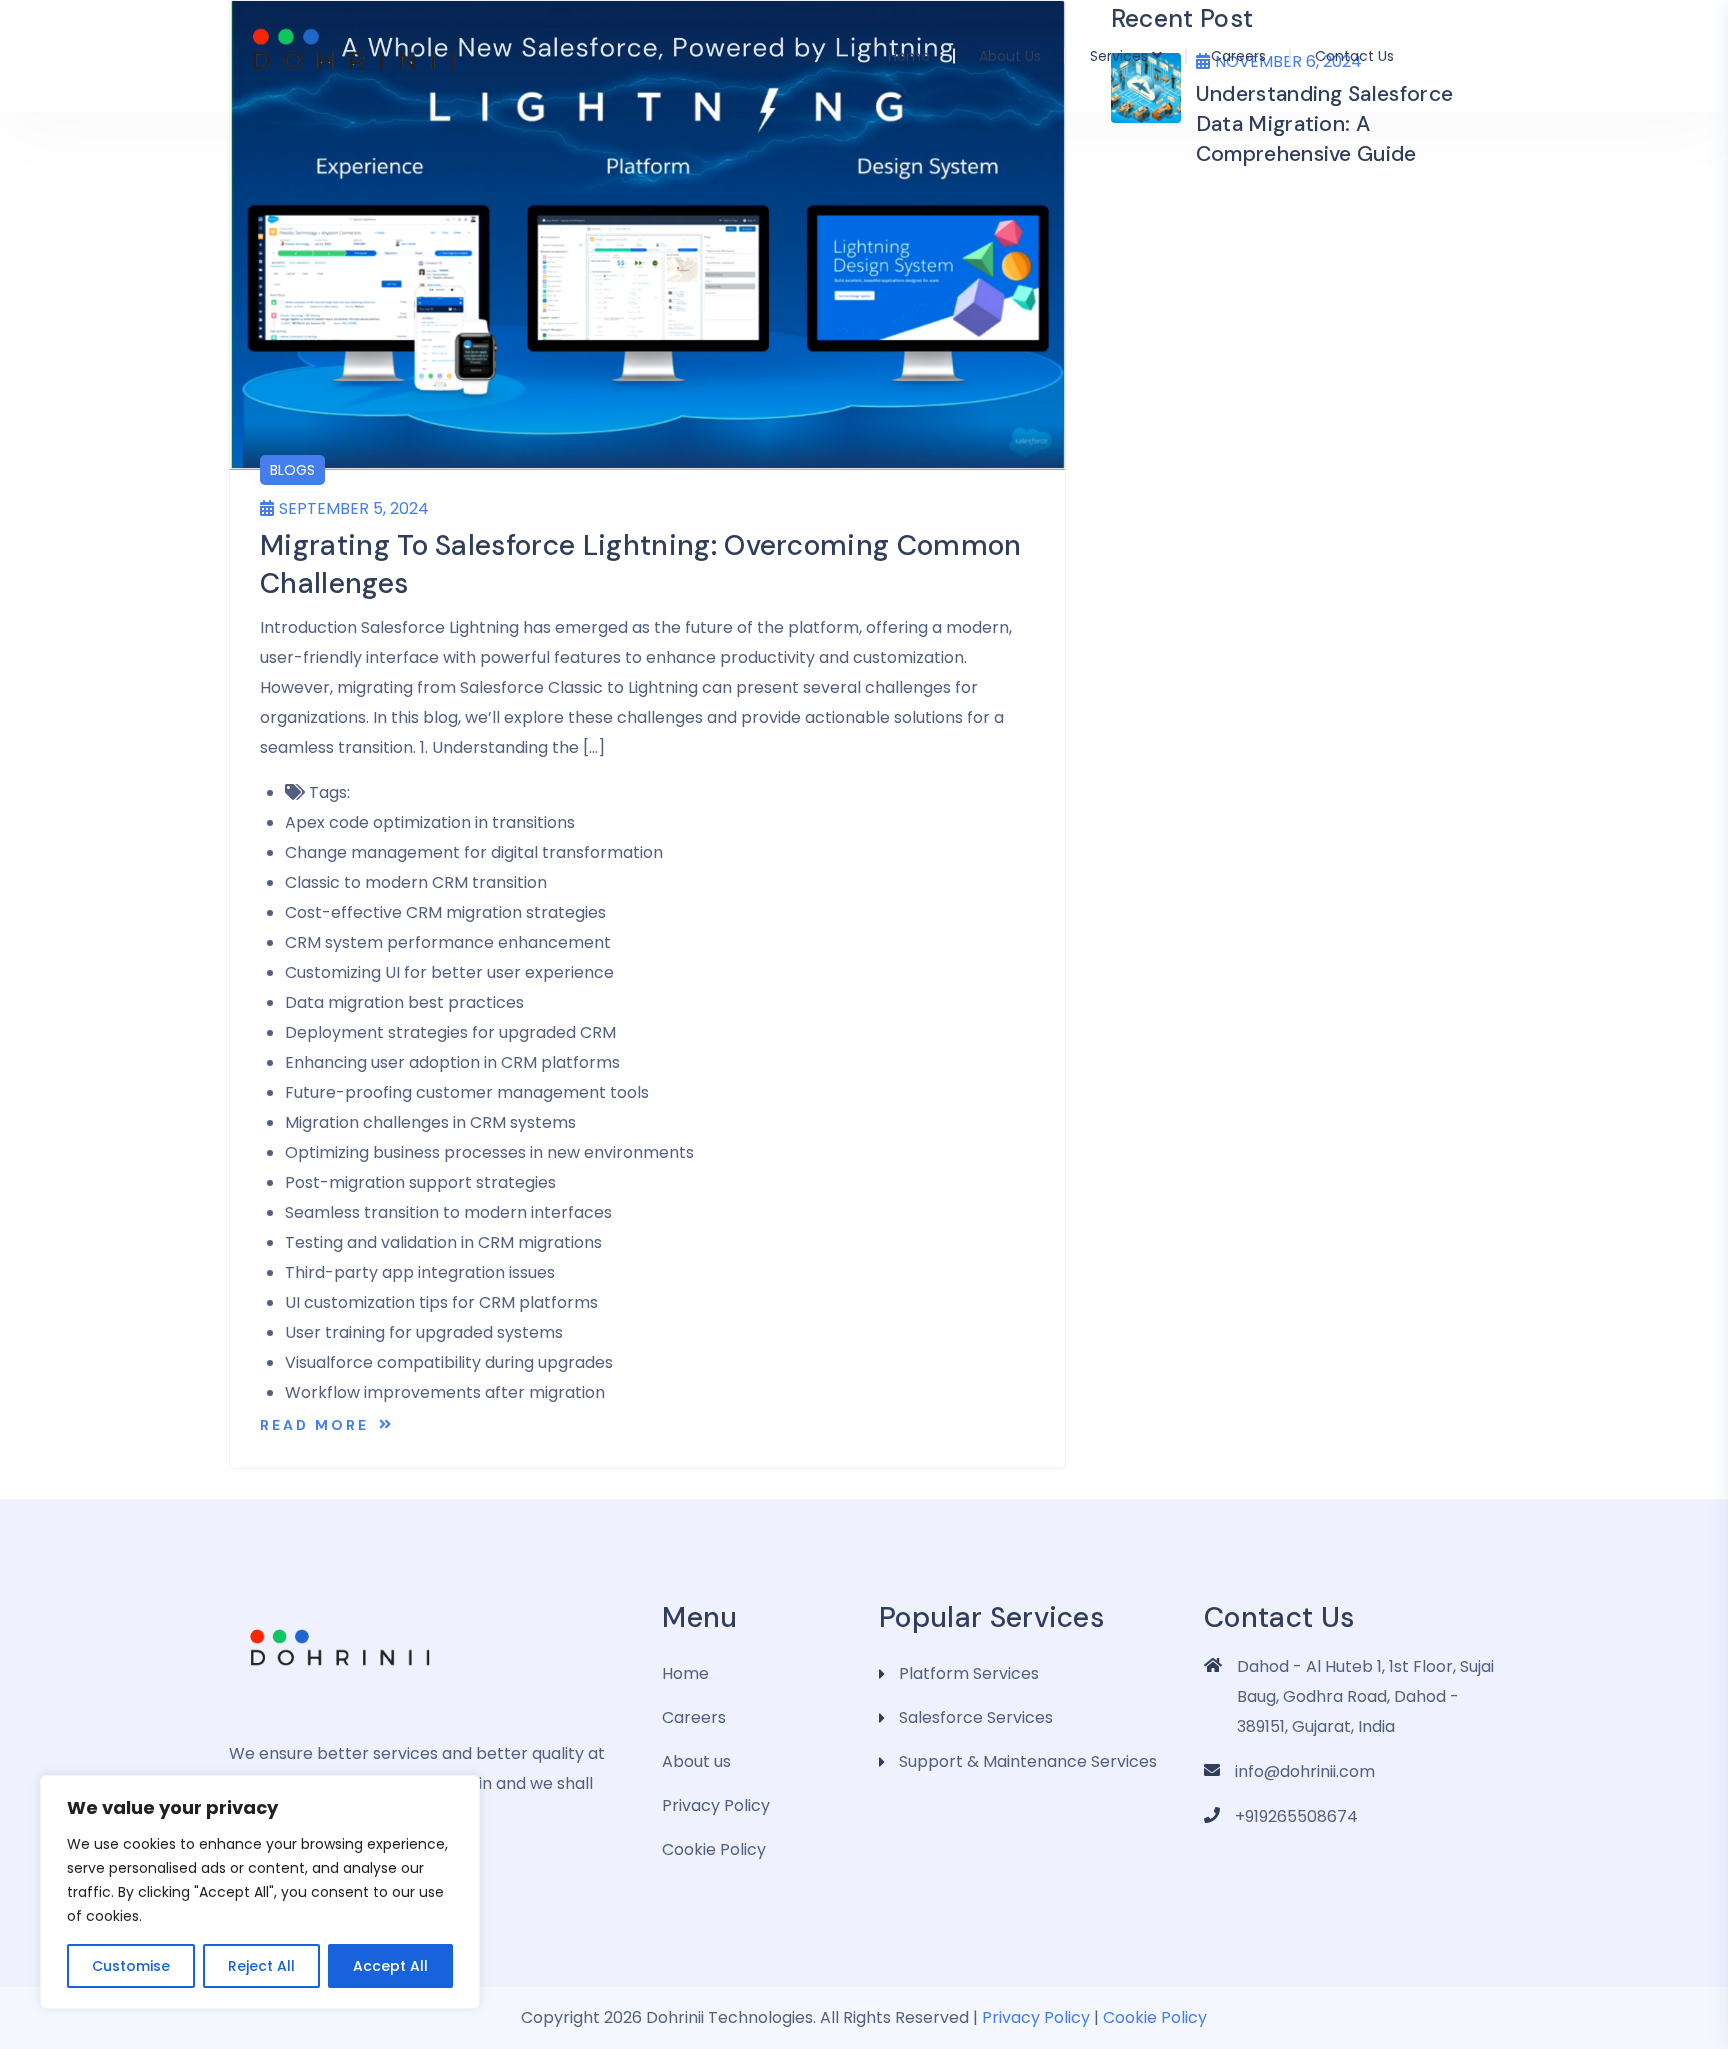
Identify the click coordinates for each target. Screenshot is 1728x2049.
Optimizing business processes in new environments (489, 1152)
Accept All (390, 1966)
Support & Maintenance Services (1028, 1761)
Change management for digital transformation (474, 852)
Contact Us (1354, 56)
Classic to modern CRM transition (416, 882)
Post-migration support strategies (420, 1182)
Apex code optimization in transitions (430, 822)
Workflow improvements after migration (445, 1392)
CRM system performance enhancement (448, 942)
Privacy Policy (716, 1805)
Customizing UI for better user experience (449, 972)
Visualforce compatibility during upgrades (449, 1362)
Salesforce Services (976, 1717)
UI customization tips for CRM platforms (441, 1302)
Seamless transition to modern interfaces (448, 1212)
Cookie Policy (714, 1849)
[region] (260, 1892)
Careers (1238, 56)
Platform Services (969, 1673)
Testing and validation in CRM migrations (443, 1242)
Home (909, 56)
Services (1119, 56)
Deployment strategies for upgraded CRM (450, 1032)
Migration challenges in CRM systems (430, 1122)
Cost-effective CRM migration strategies (445, 912)
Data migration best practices (404, 1002)
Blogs (292, 470)
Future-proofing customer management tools (467, 1092)
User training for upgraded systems (424, 1332)
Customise (131, 1966)
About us (1010, 56)
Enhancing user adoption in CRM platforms (452, 1062)
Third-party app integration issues (420, 1272)
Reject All (261, 1966)
